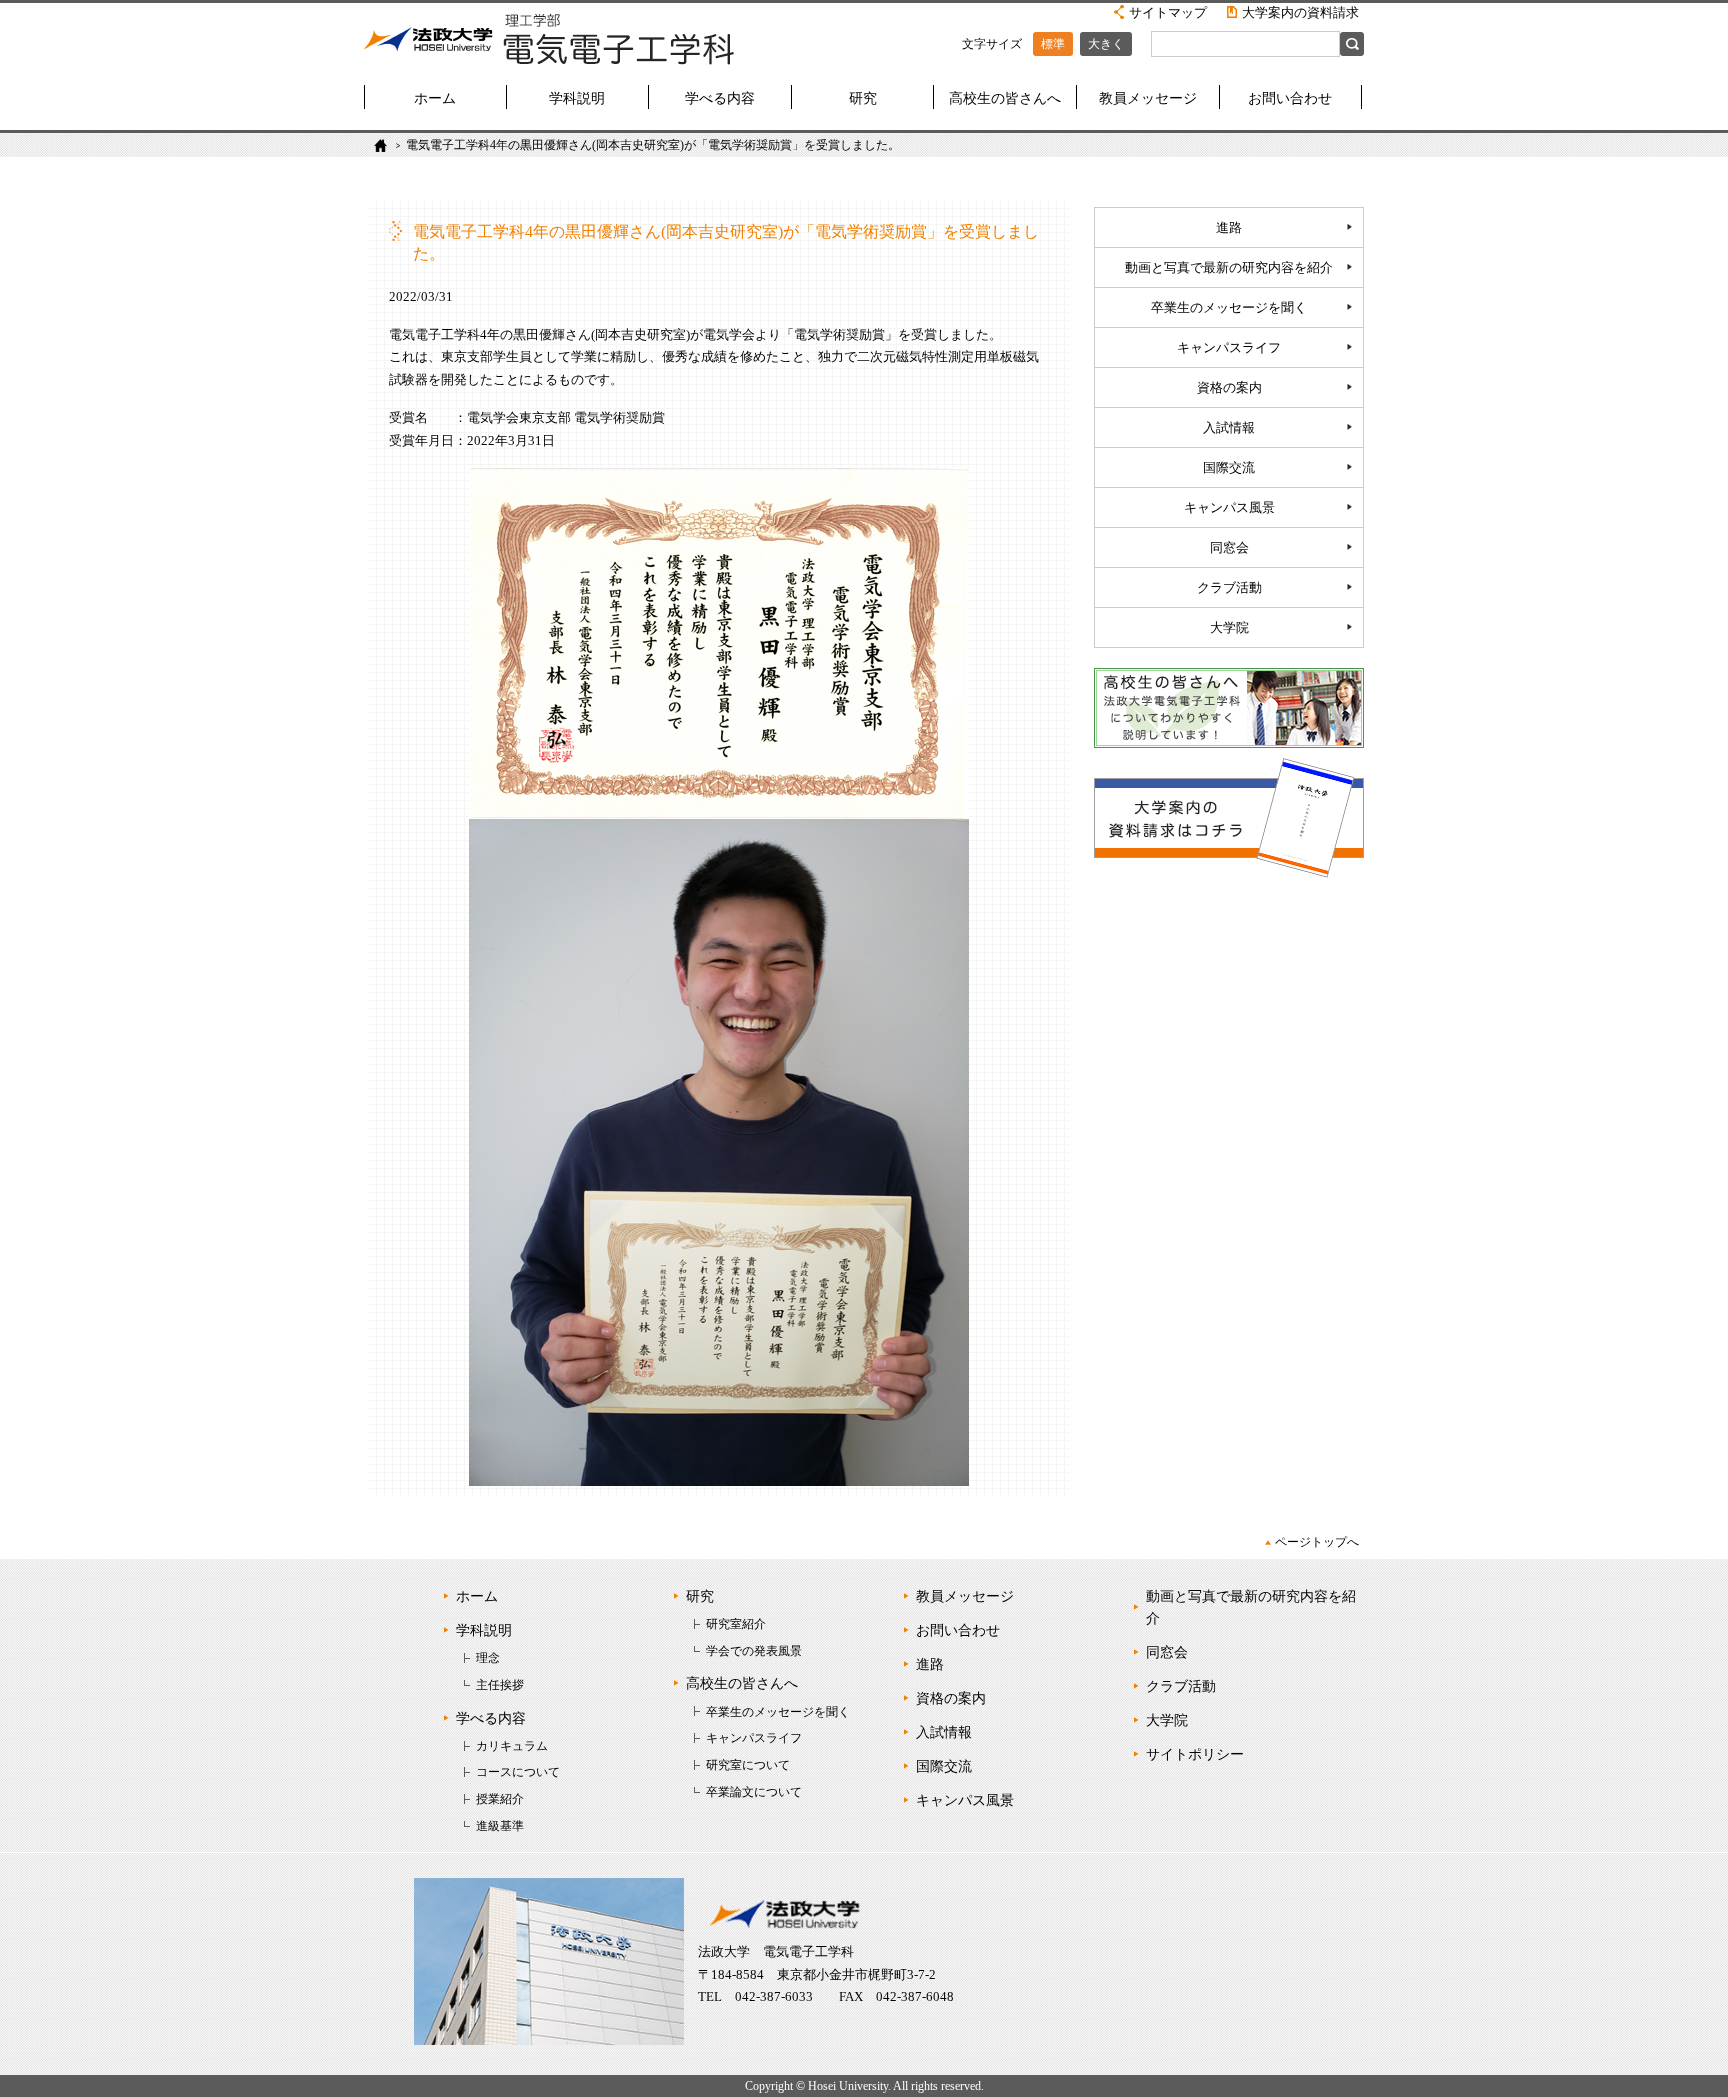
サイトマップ (1168, 12)
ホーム (435, 98)
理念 (488, 1658)
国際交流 (1229, 468)
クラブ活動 (1229, 588)
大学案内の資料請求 (1300, 12)
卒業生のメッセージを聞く (1229, 308)
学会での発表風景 (754, 1651)
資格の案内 (1229, 388)
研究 (863, 98)
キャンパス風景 (1229, 508)
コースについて (518, 1772)
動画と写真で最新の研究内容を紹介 (1229, 268)
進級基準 (500, 1826)
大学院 (1229, 628)
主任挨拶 (500, 1685)
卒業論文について (754, 1792)
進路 (1229, 228)
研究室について (748, 1765)
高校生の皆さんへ (1005, 98)
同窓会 (1229, 548)
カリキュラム (512, 1746)
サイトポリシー (1195, 1754)
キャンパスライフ (1229, 348)
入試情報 (1229, 428)
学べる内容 (720, 98)
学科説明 (577, 98)
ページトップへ (1317, 1542)
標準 (1053, 44)
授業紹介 (500, 1799)
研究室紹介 (736, 1624)
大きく (1106, 44)
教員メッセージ (1148, 98)
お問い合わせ (1290, 98)
